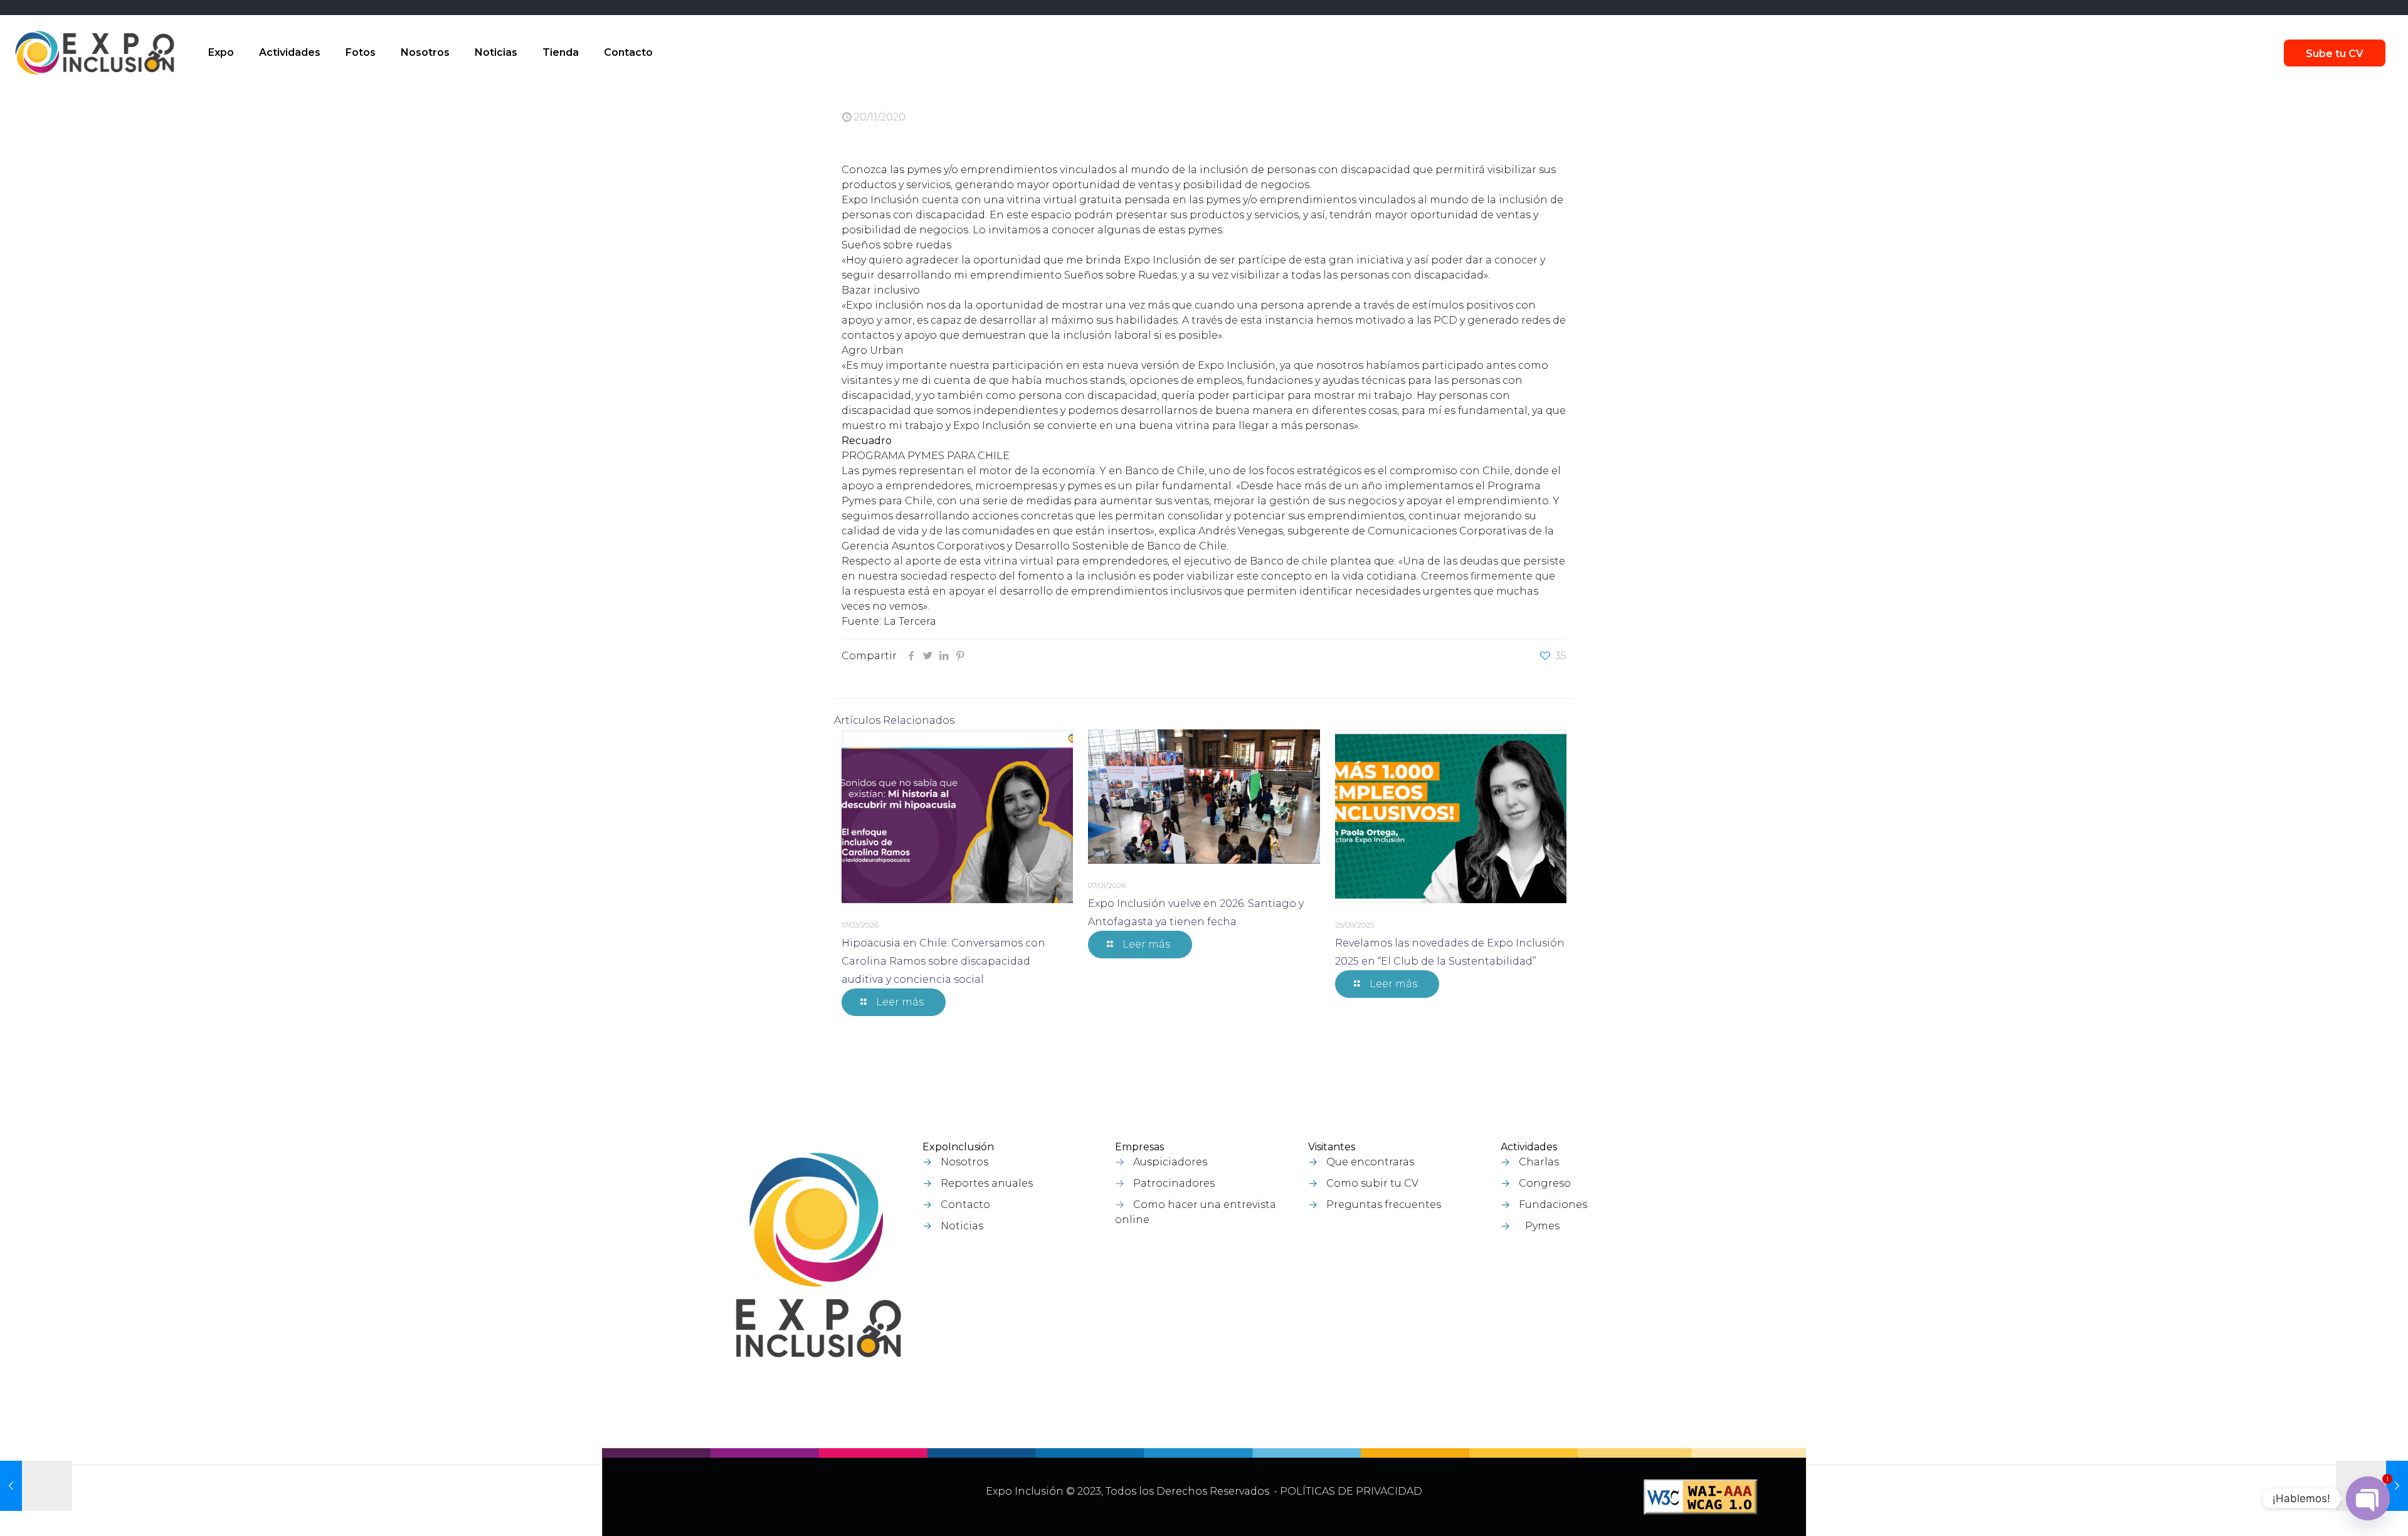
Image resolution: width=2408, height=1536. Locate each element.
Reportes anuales (987, 1183)
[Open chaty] (2368, 1498)
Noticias (962, 1226)
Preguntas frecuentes (1384, 1205)
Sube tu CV (2335, 54)
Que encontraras (1370, 1162)
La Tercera (910, 621)
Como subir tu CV (1372, 1183)
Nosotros (964, 1162)
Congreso (1545, 1183)
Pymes (1542, 1226)
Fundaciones (1553, 1205)
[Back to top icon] (2332, 1510)
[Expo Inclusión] (95, 53)
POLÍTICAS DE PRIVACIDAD (1351, 1491)
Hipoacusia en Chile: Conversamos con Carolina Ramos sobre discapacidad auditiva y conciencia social (943, 961)
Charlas (1539, 1162)
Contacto (965, 1205)
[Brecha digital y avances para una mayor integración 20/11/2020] (36, 1486)
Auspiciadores (1170, 1162)
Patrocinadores (1174, 1183)
